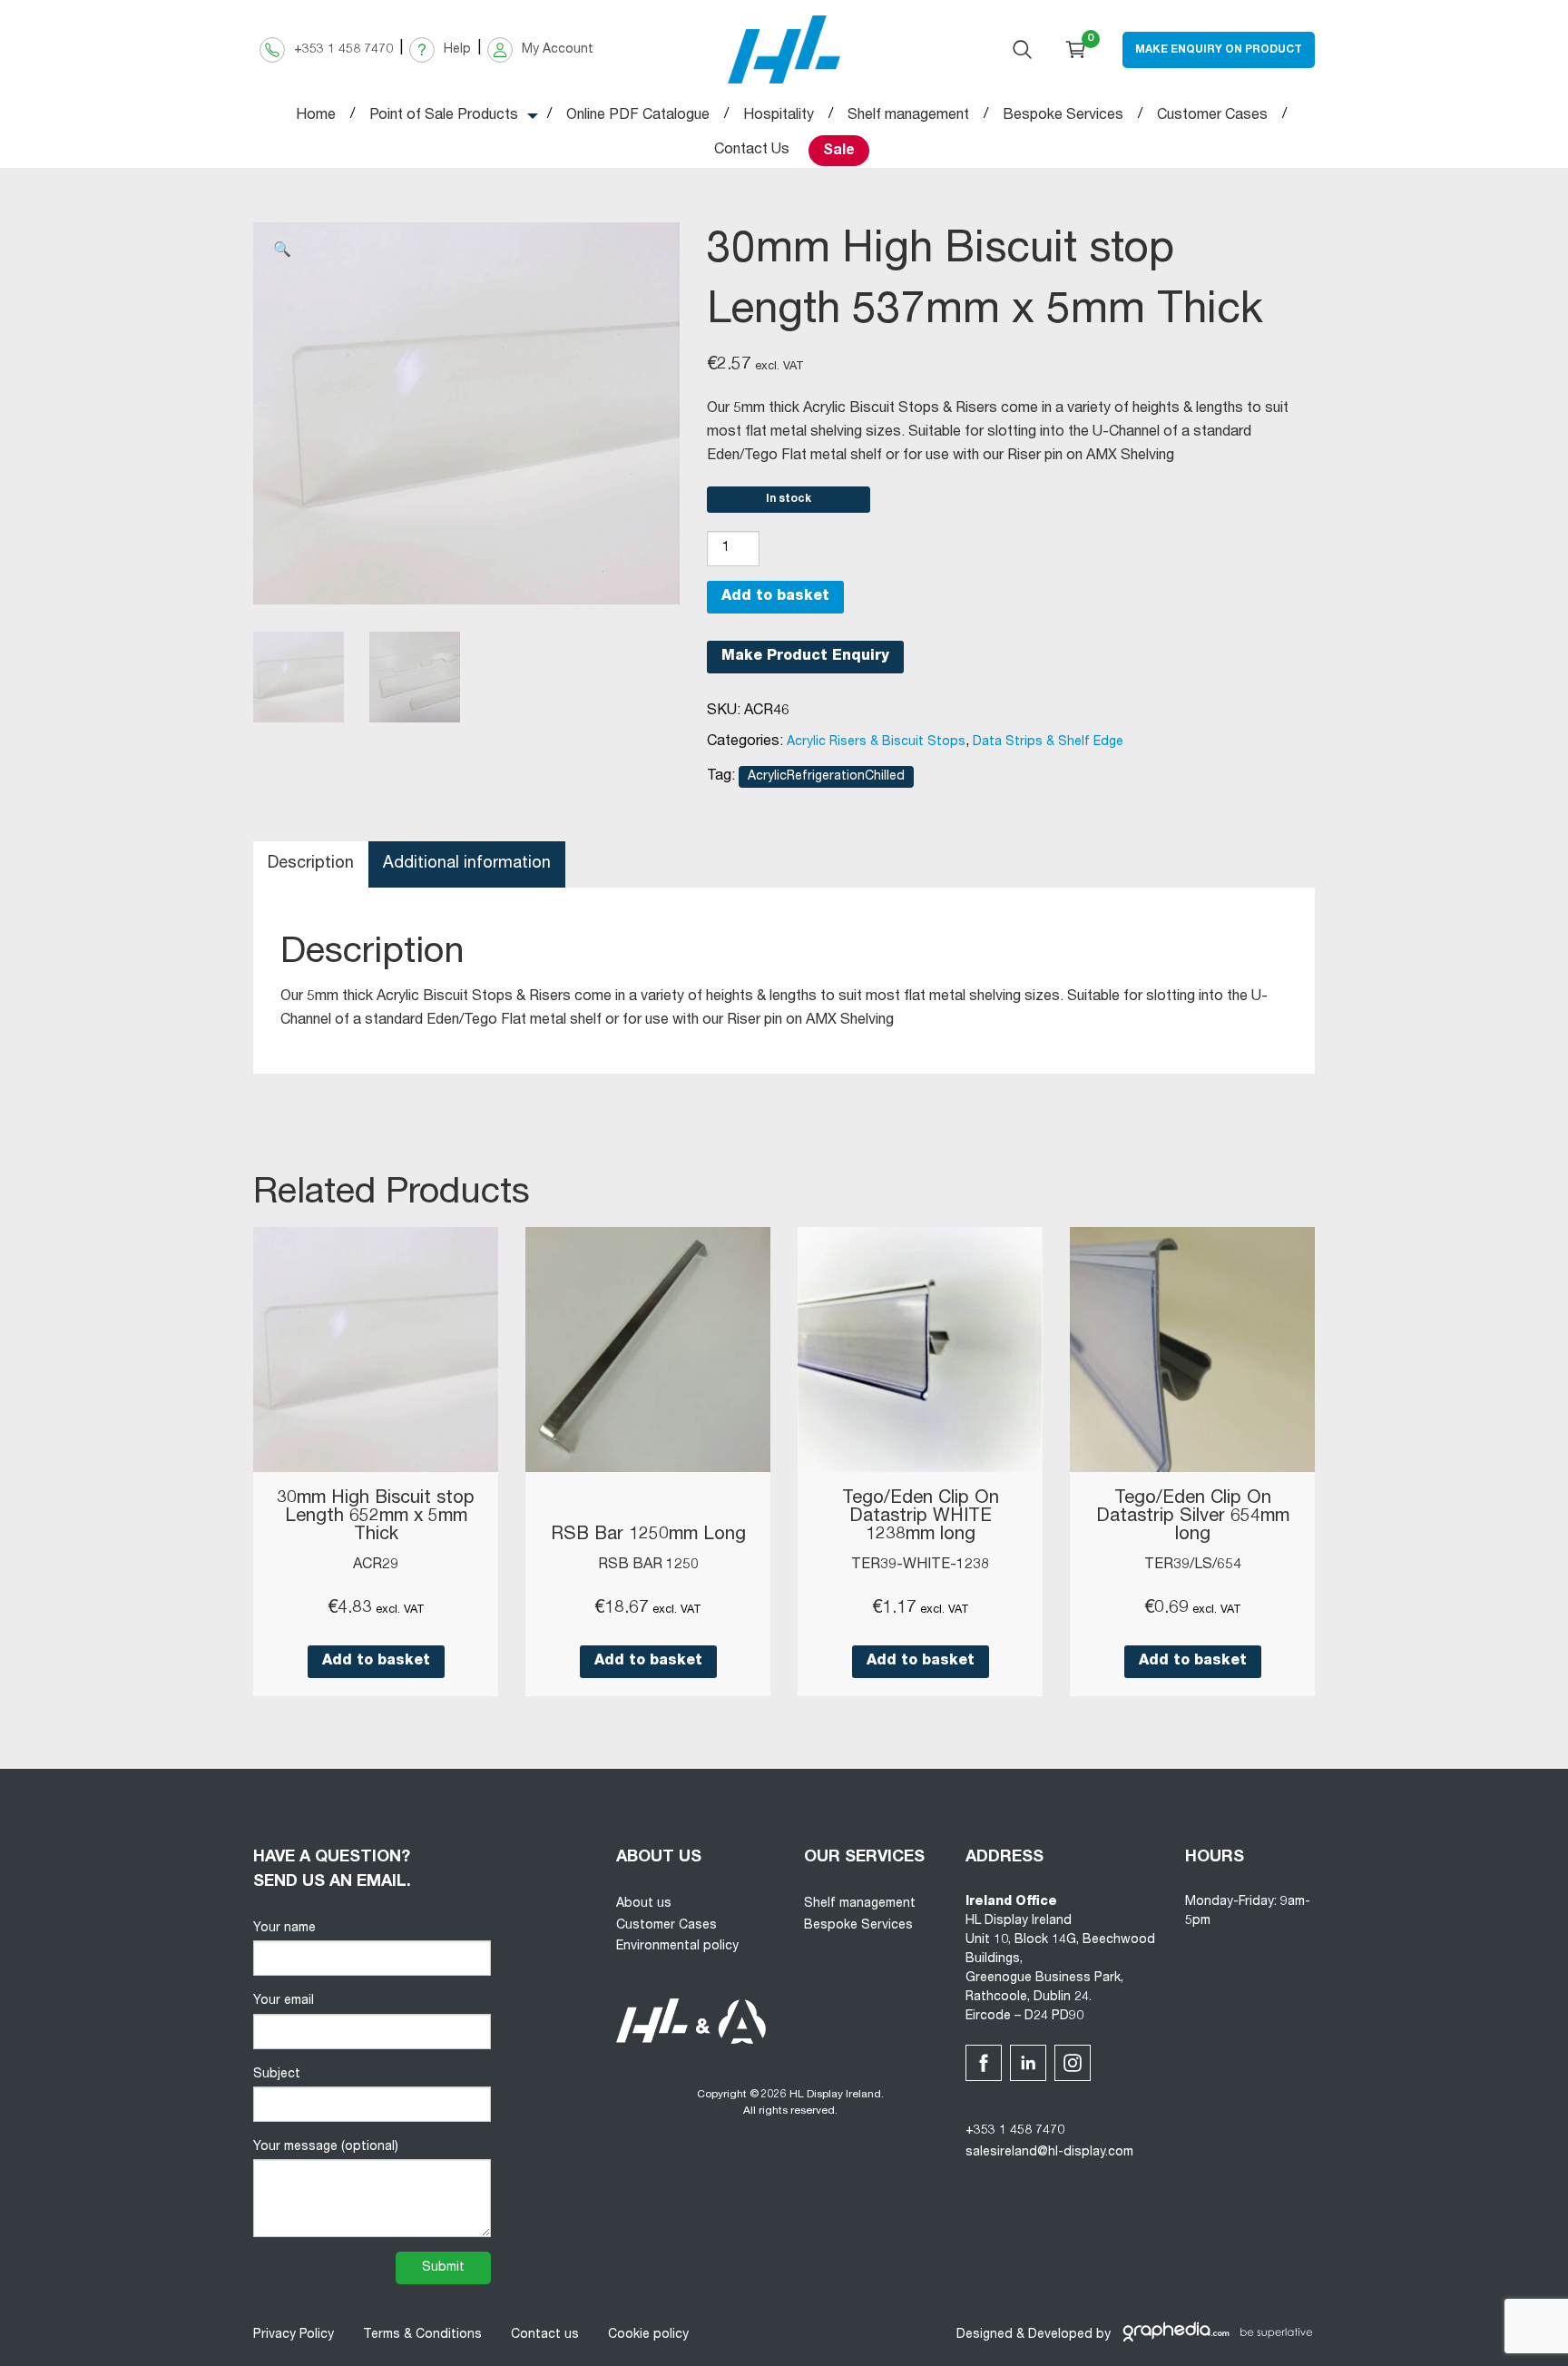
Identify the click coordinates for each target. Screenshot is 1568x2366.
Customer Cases (666, 1926)
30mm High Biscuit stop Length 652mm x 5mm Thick (376, 1517)
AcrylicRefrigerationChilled (826, 777)
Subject (277, 2075)
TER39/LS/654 (1193, 1566)
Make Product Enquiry (805, 657)
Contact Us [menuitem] (752, 151)
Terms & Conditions (422, 2335)
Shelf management (860, 1904)
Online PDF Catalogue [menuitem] (638, 116)
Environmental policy (677, 1947)
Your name (284, 1929)
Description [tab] (311, 864)
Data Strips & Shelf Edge (1048, 742)
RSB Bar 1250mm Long (648, 1536)
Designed (985, 2335)
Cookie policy (648, 2335)
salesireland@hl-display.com (1049, 2153)
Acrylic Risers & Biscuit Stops (876, 742)
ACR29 (376, 1566)
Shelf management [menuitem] (908, 116)
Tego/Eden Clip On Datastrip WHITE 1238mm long (921, 1517)
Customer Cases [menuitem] (1212, 116)
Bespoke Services (858, 1926)
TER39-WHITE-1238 (920, 1566)
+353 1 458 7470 (1015, 2131)
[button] (282, 251)
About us (644, 1904)
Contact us (545, 2335)
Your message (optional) (326, 2147)
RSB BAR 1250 (648, 1566)
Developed (1060, 2335)
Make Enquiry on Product (1219, 50)
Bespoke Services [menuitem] (1063, 116)
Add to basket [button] (376, 1662)
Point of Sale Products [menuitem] (444, 116)
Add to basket (775, 597)
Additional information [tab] (467, 864)
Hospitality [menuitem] (779, 116)
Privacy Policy (294, 2335)
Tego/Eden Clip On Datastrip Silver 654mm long (1193, 1517)
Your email (284, 2001)
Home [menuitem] (316, 116)
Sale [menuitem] (839, 152)
